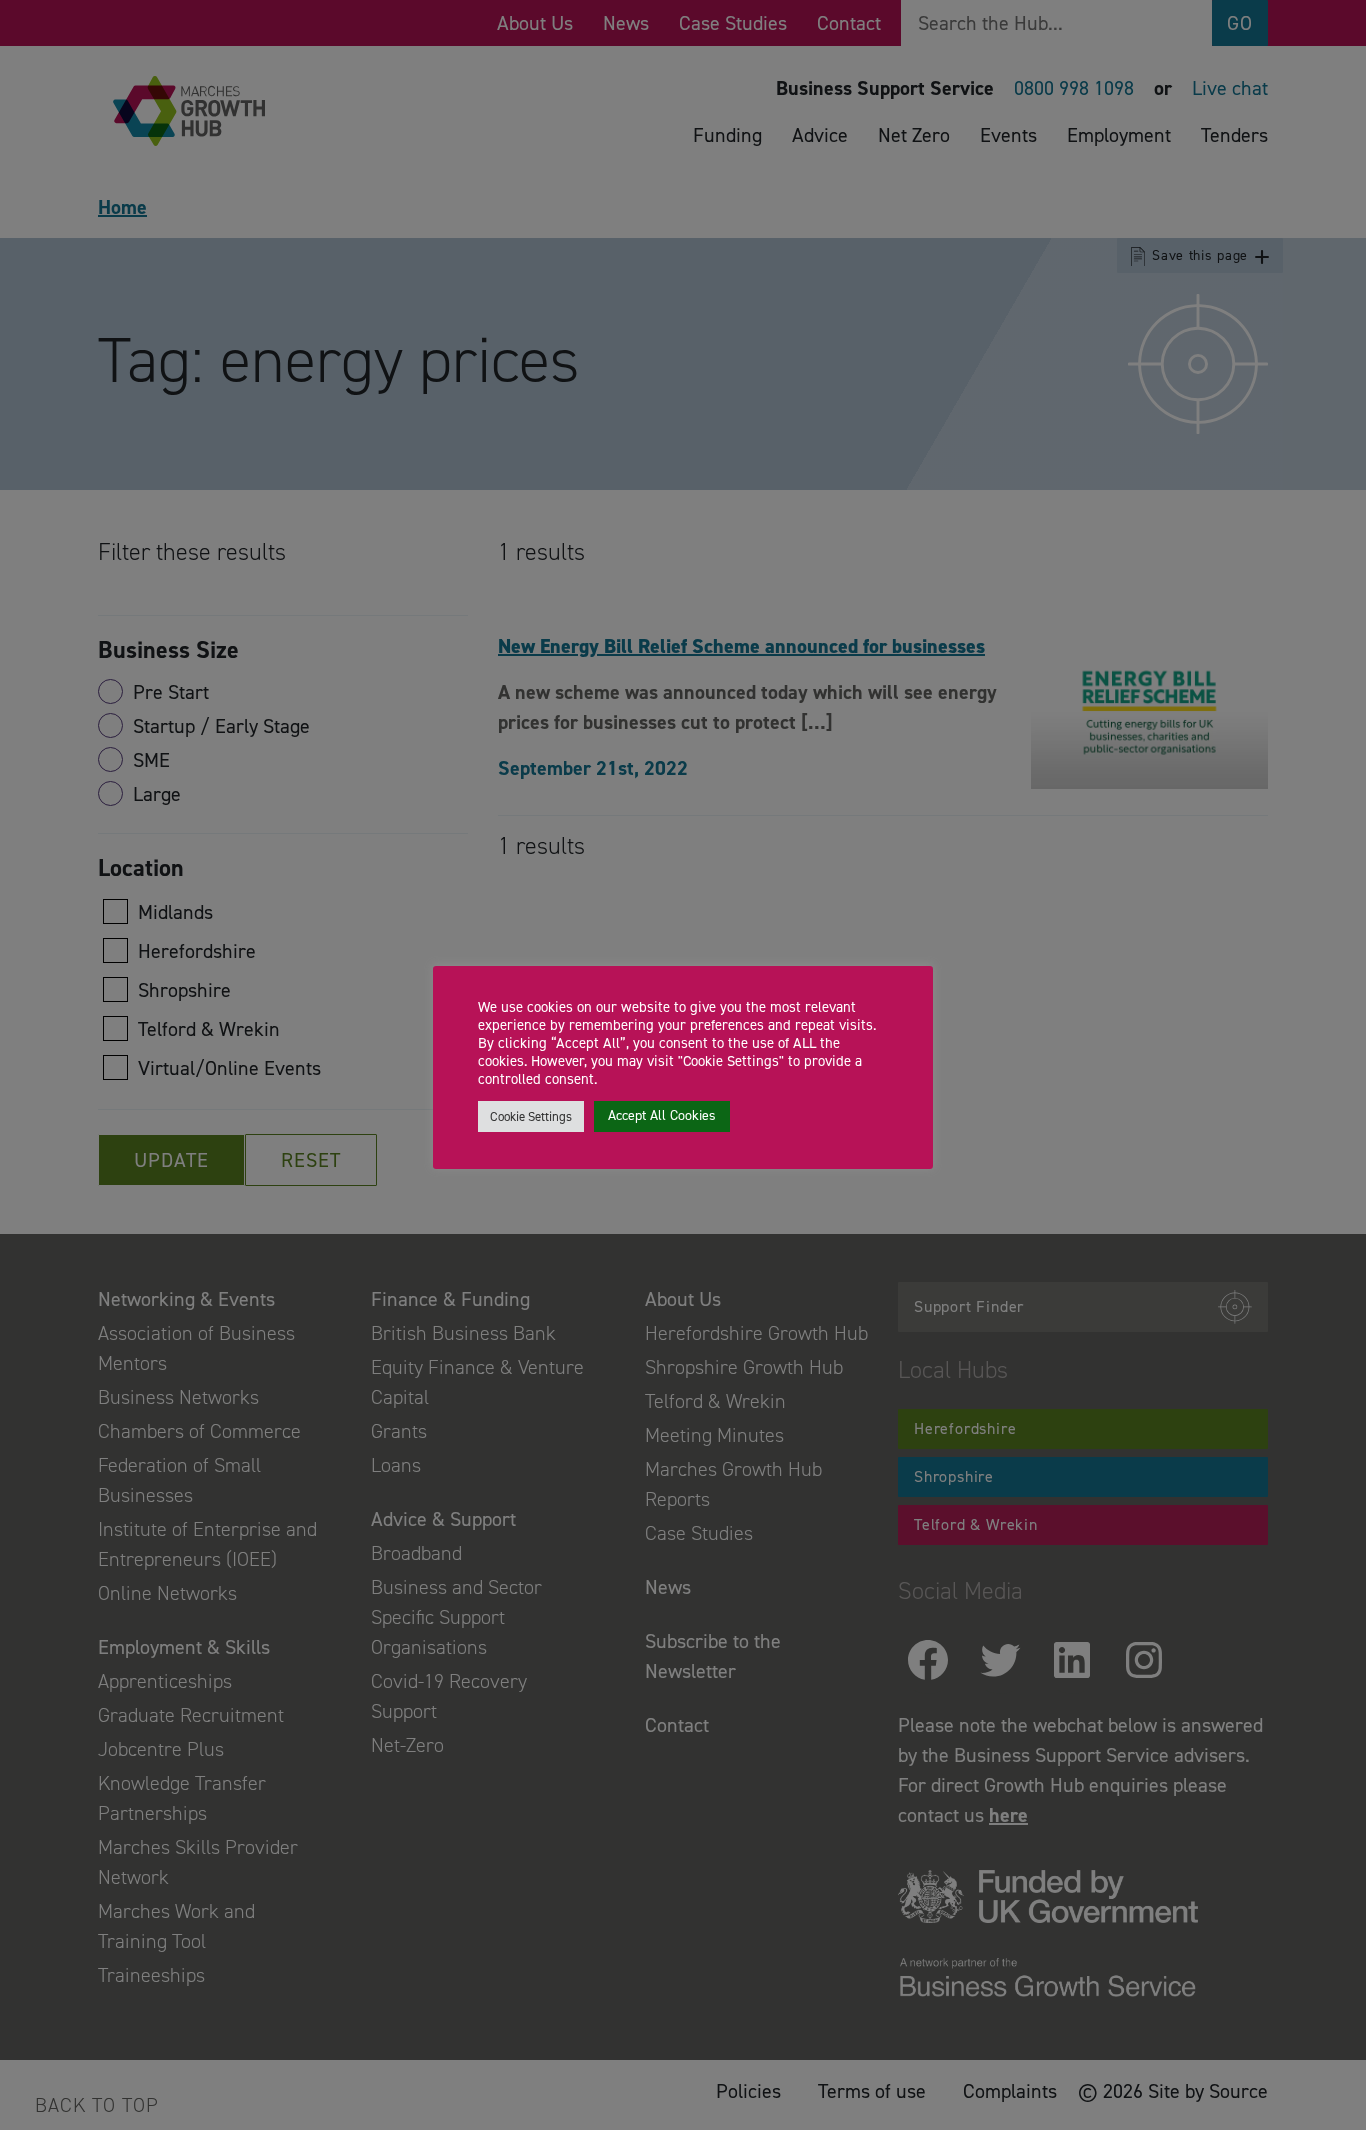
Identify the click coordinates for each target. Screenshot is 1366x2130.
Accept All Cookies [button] (662, 1115)
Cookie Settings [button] (531, 1116)
